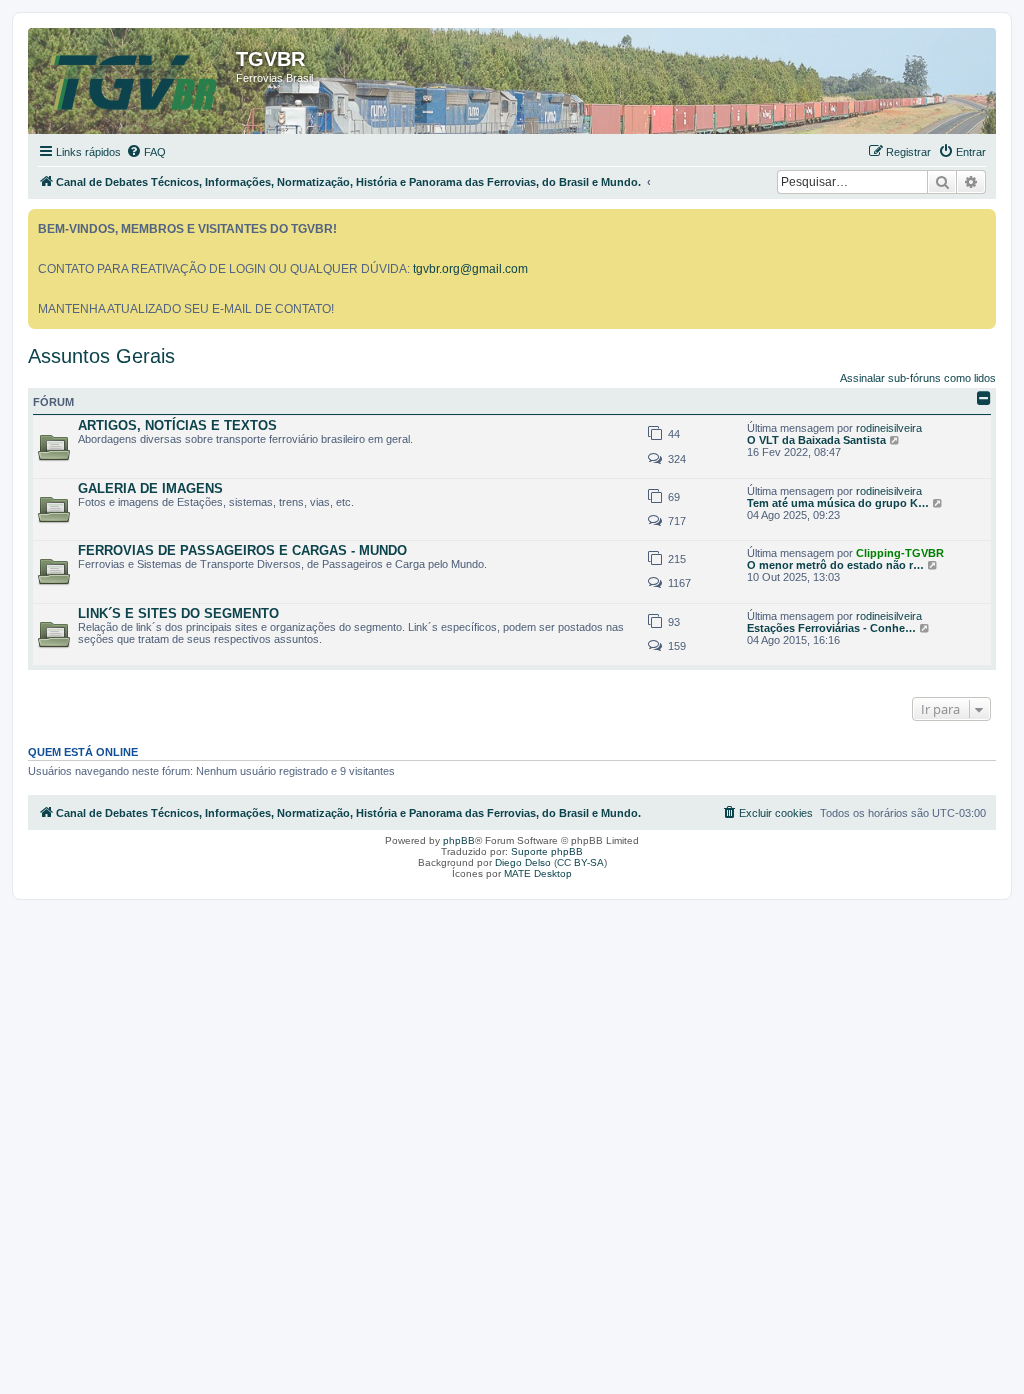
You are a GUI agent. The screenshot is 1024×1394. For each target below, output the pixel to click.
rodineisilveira (889, 428)
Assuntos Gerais (101, 356)
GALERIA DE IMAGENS (150, 488)
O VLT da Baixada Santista (816, 440)
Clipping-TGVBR (900, 553)
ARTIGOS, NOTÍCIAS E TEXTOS (177, 425)
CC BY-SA (580, 862)
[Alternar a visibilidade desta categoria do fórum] (984, 398)
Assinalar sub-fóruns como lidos (918, 378)
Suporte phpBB (547, 851)
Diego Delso (523, 862)
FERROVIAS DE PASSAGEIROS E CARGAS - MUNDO (242, 550)
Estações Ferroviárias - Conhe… (831, 628)
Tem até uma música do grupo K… (838, 503)
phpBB (459, 840)
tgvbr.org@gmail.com (470, 269)
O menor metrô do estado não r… (835, 565)
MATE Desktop (538, 873)
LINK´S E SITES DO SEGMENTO (178, 613)
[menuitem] (146, 152)
